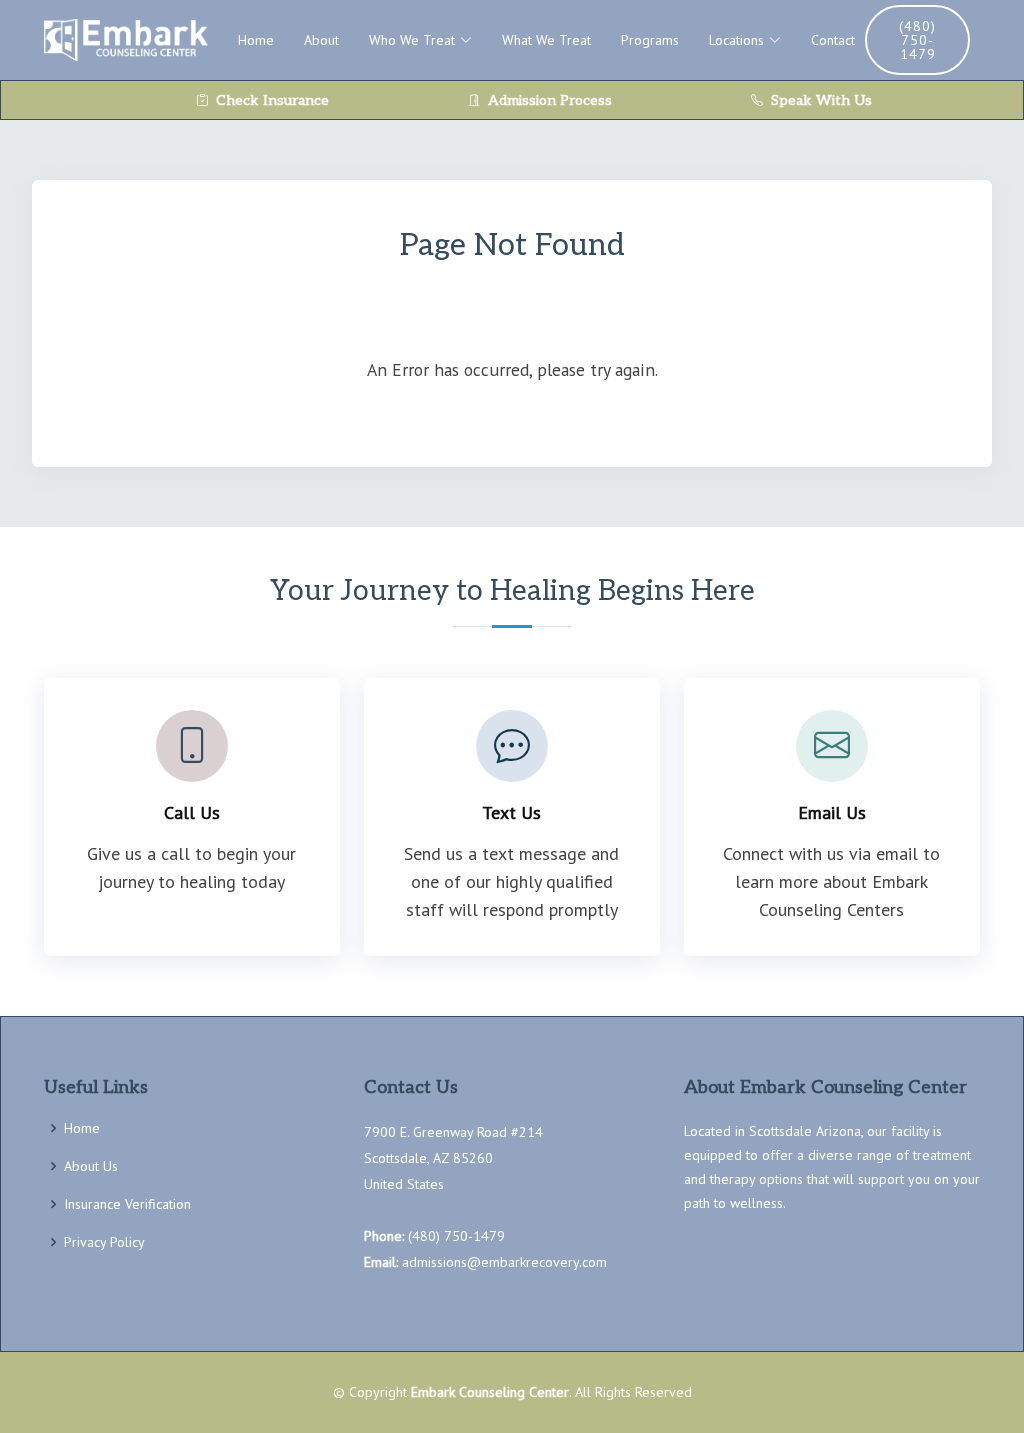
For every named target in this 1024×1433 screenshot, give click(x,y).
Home (256, 40)
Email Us (832, 812)
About (321, 40)
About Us (91, 1166)
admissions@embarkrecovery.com (504, 1262)
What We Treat (546, 40)
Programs (650, 40)
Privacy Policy (104, 1242)
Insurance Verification (127, 1204)
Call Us (192, 812)
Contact (833, 40)
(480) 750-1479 (917, 40)
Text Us (511, 812)
